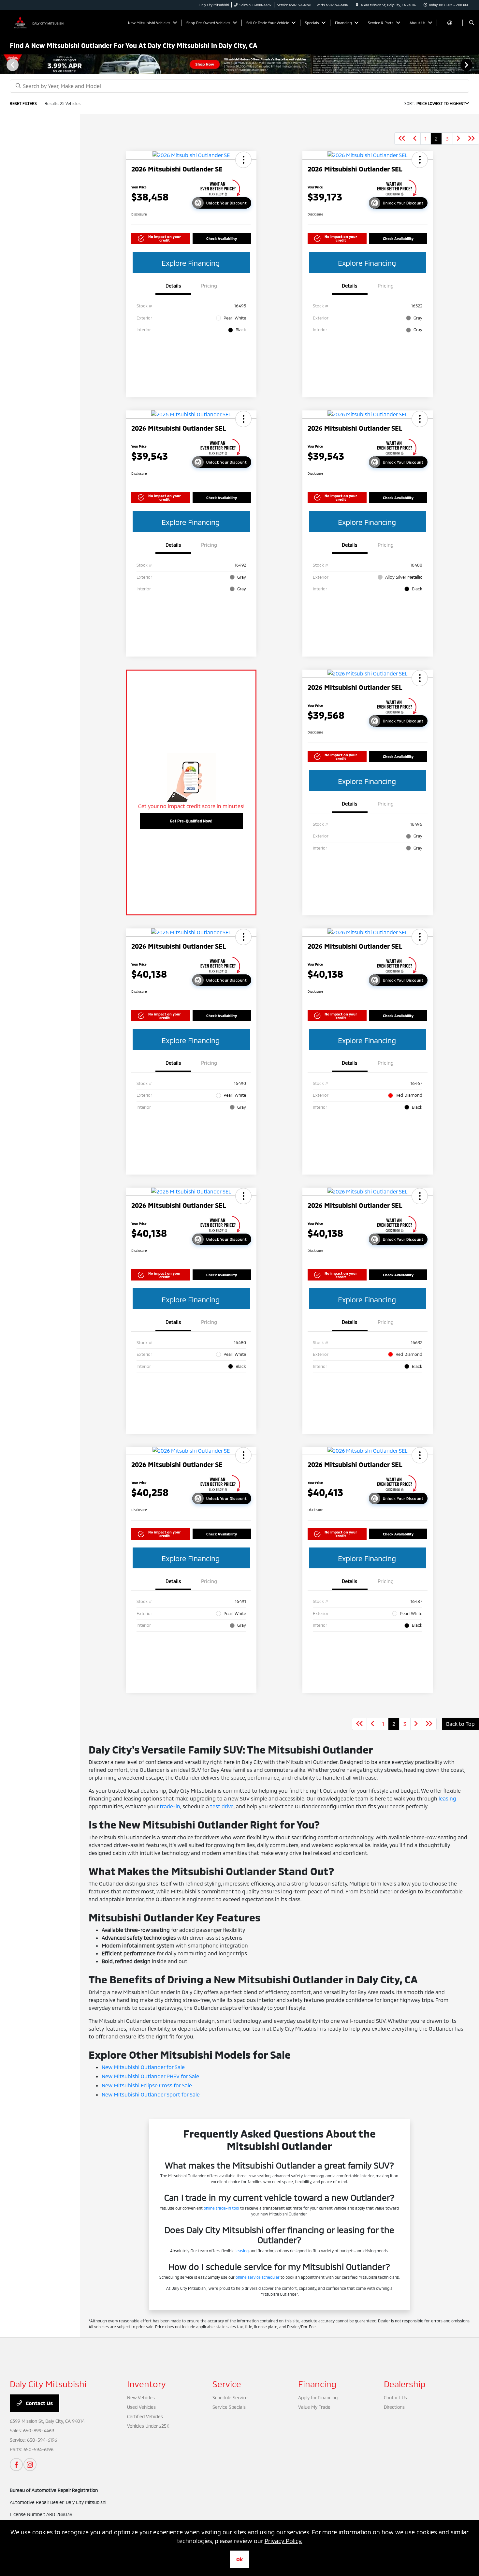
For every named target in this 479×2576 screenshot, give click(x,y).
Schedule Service (230, 2398)
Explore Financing (191, 263)
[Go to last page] (472, 139)
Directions (394, 2407)
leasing (447, 1798)
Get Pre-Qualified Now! (191, 821)
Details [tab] (173, 286)
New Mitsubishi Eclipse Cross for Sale (147, 2085)
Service (227, 2384)
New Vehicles (141, 2398)
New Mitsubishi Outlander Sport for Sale (151, 2094)
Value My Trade (314, 2407)
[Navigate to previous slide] (5, 65)
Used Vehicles (141, 2407)
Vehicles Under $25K (148, 2426)
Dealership (405, 2384)
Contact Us (39, 2403)
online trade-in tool (221, 2208)
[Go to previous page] (415, 139)
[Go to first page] (402, 139)
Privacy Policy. (283, 2541)
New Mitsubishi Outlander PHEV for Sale (150, 2076)
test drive (222, 1806)
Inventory (146, 2384)
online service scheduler (258, 2277)
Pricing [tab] (209, 286)
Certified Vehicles (145, 2416)
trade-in (170, 1806)
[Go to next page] (458, 139)
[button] (243, 160)
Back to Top (460, 1724)
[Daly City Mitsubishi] (39, 22)
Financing (317, 2384)
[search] (472, 23)
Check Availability (222, 238)
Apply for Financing (318, 2398)
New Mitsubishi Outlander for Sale (143, 2067)
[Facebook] (16, 2465)
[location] (357, 5)
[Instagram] (30, 2465)
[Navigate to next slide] (474, 65)
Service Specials (229, 2407)
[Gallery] (239, 64)
